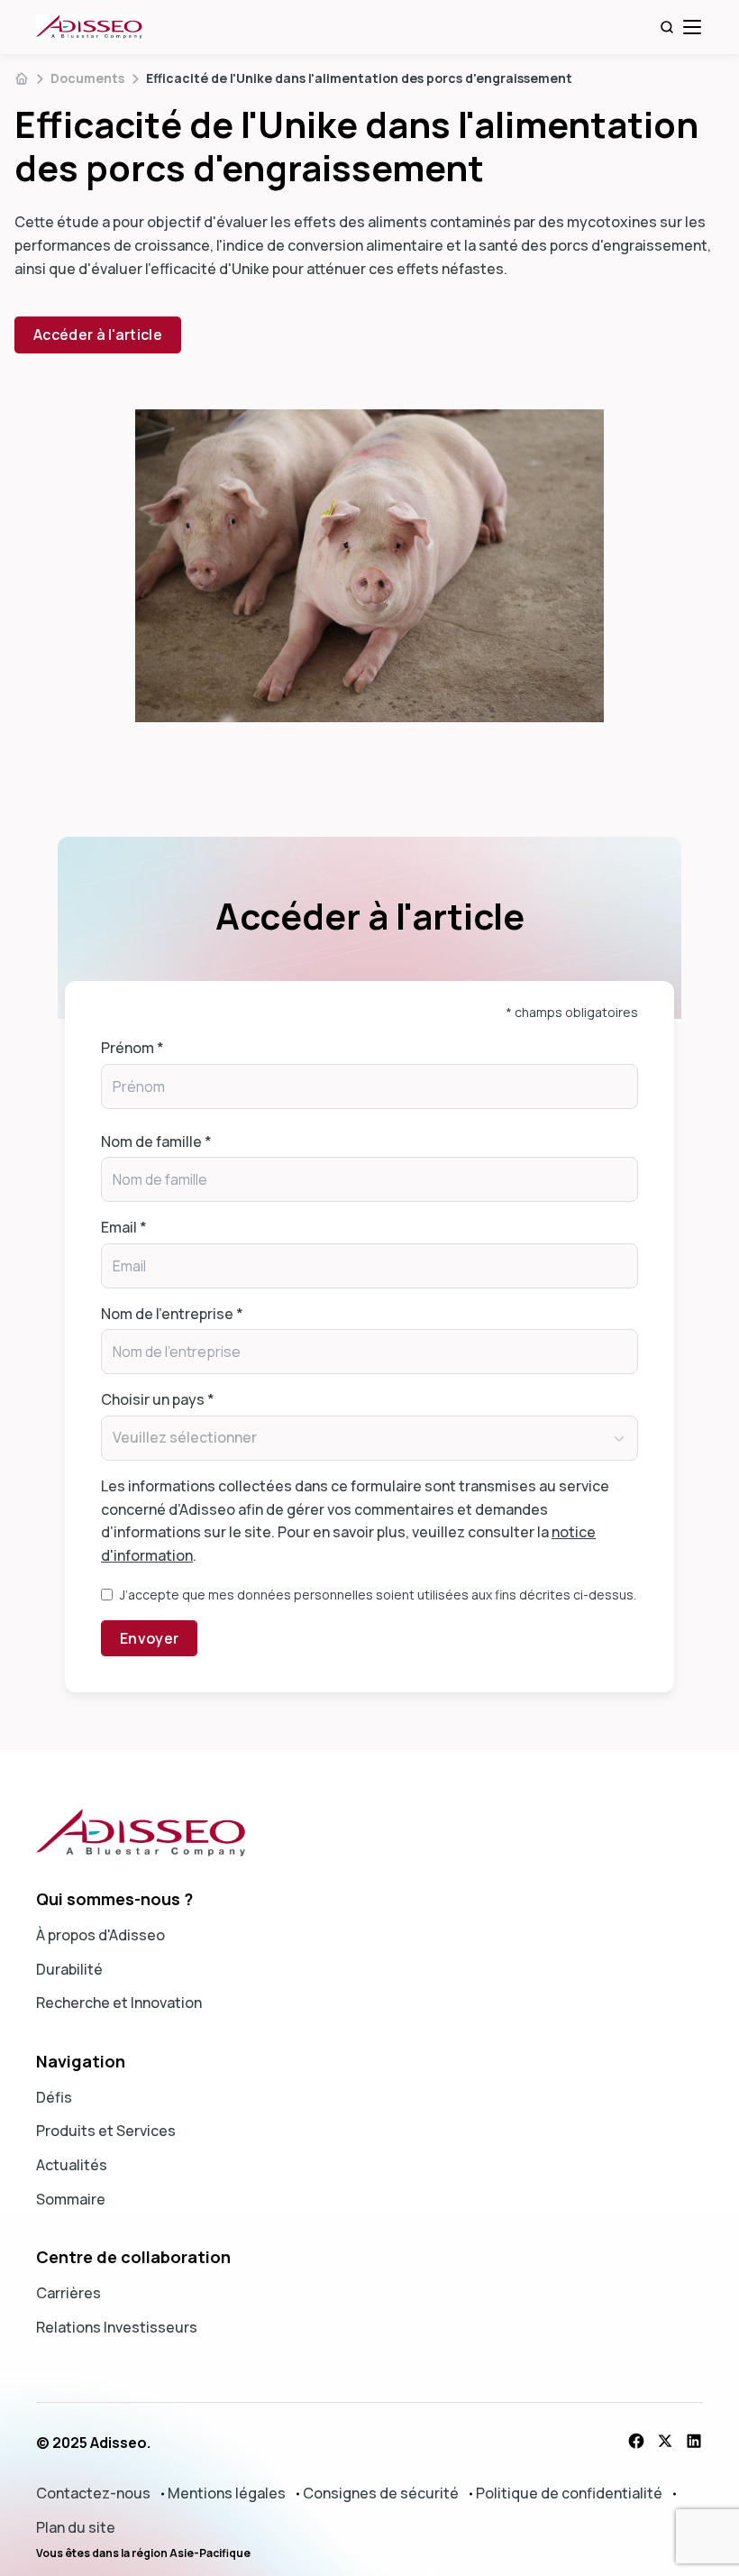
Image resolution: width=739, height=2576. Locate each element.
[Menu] (692, 27)
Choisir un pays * (158, 1399)
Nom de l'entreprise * (172, 1314)
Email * (124, 1227)
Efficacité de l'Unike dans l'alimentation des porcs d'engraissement (359, 78)
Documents (87, 78)
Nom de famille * (156, 1141)
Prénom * (132, 1048)
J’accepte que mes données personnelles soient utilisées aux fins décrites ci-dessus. (378, 1595)
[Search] (667, 27)
